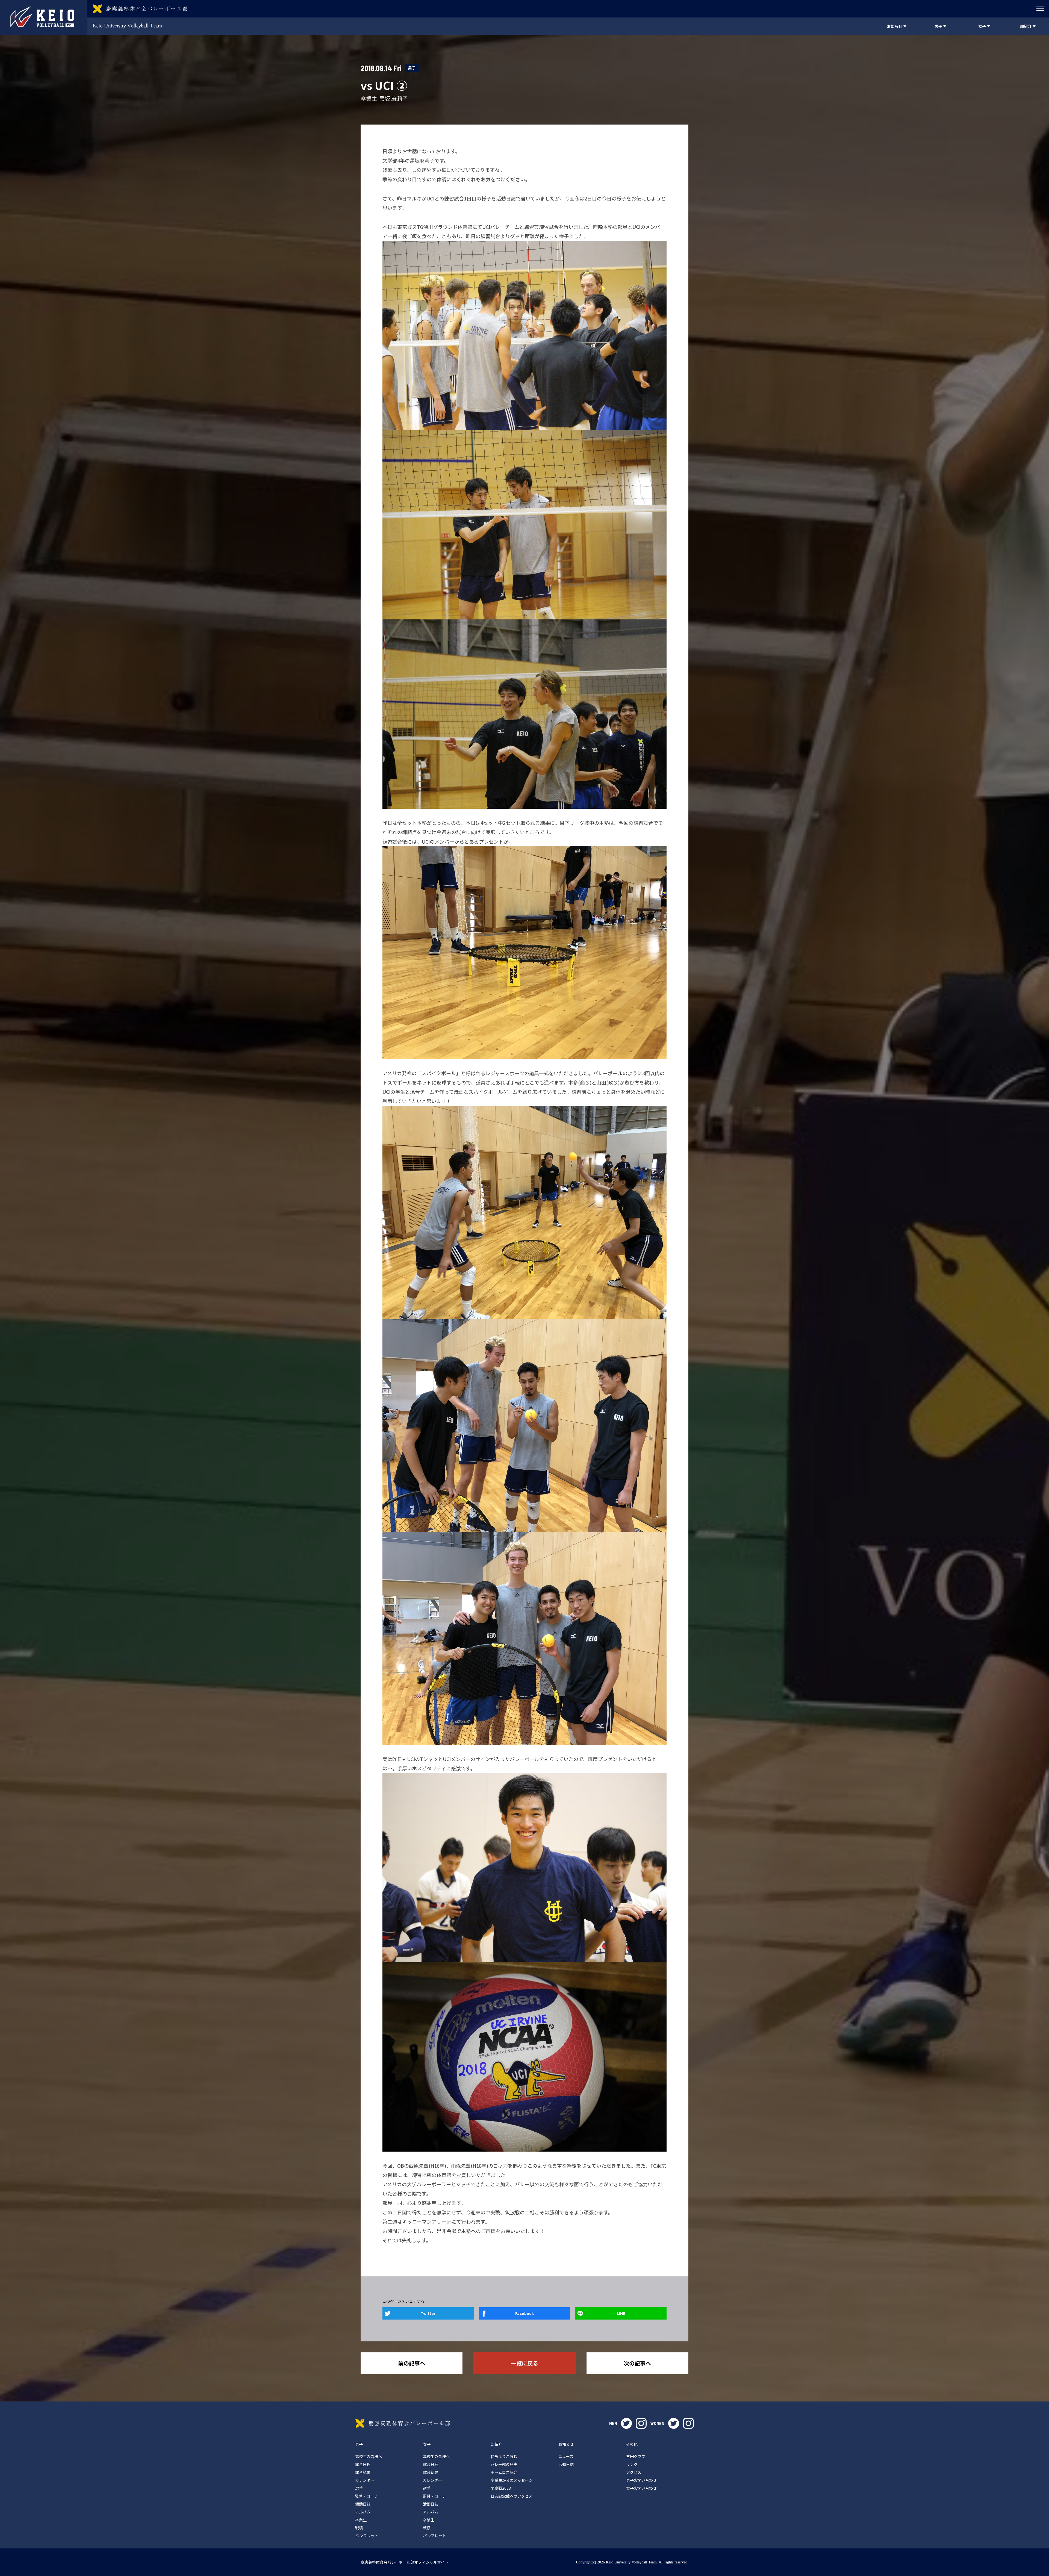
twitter (626, 2423)
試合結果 (363, 2472)
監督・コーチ (367, 2496)
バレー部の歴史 (504, 2464)
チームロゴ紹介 (504, 2472)
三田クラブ (636, 2456)
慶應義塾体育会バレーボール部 (403, 2423)
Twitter (428, 2313)
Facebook (524, 2313)
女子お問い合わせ (641, 2488)
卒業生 (361, 2520)
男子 (412, 68)
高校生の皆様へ (369, 2456)
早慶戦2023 (501, 2488)
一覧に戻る (524, 2363)
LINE (621, 2313)
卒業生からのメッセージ (512, 2480)
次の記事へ (637, 2363)
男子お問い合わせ (641, 2480)
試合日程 (363, 2464)
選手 (359, 2488)
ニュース (566, 2456)
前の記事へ (412, 2363)
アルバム (363, 2512)
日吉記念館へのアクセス (512, 2496)
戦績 (359, 2528)
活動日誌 (363, 2504)
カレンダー (365, 2480)
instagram (641, 2423)
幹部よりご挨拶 (504, 2456)
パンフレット (367, 2536)
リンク (632, 2464)
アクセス (634, 2472)
